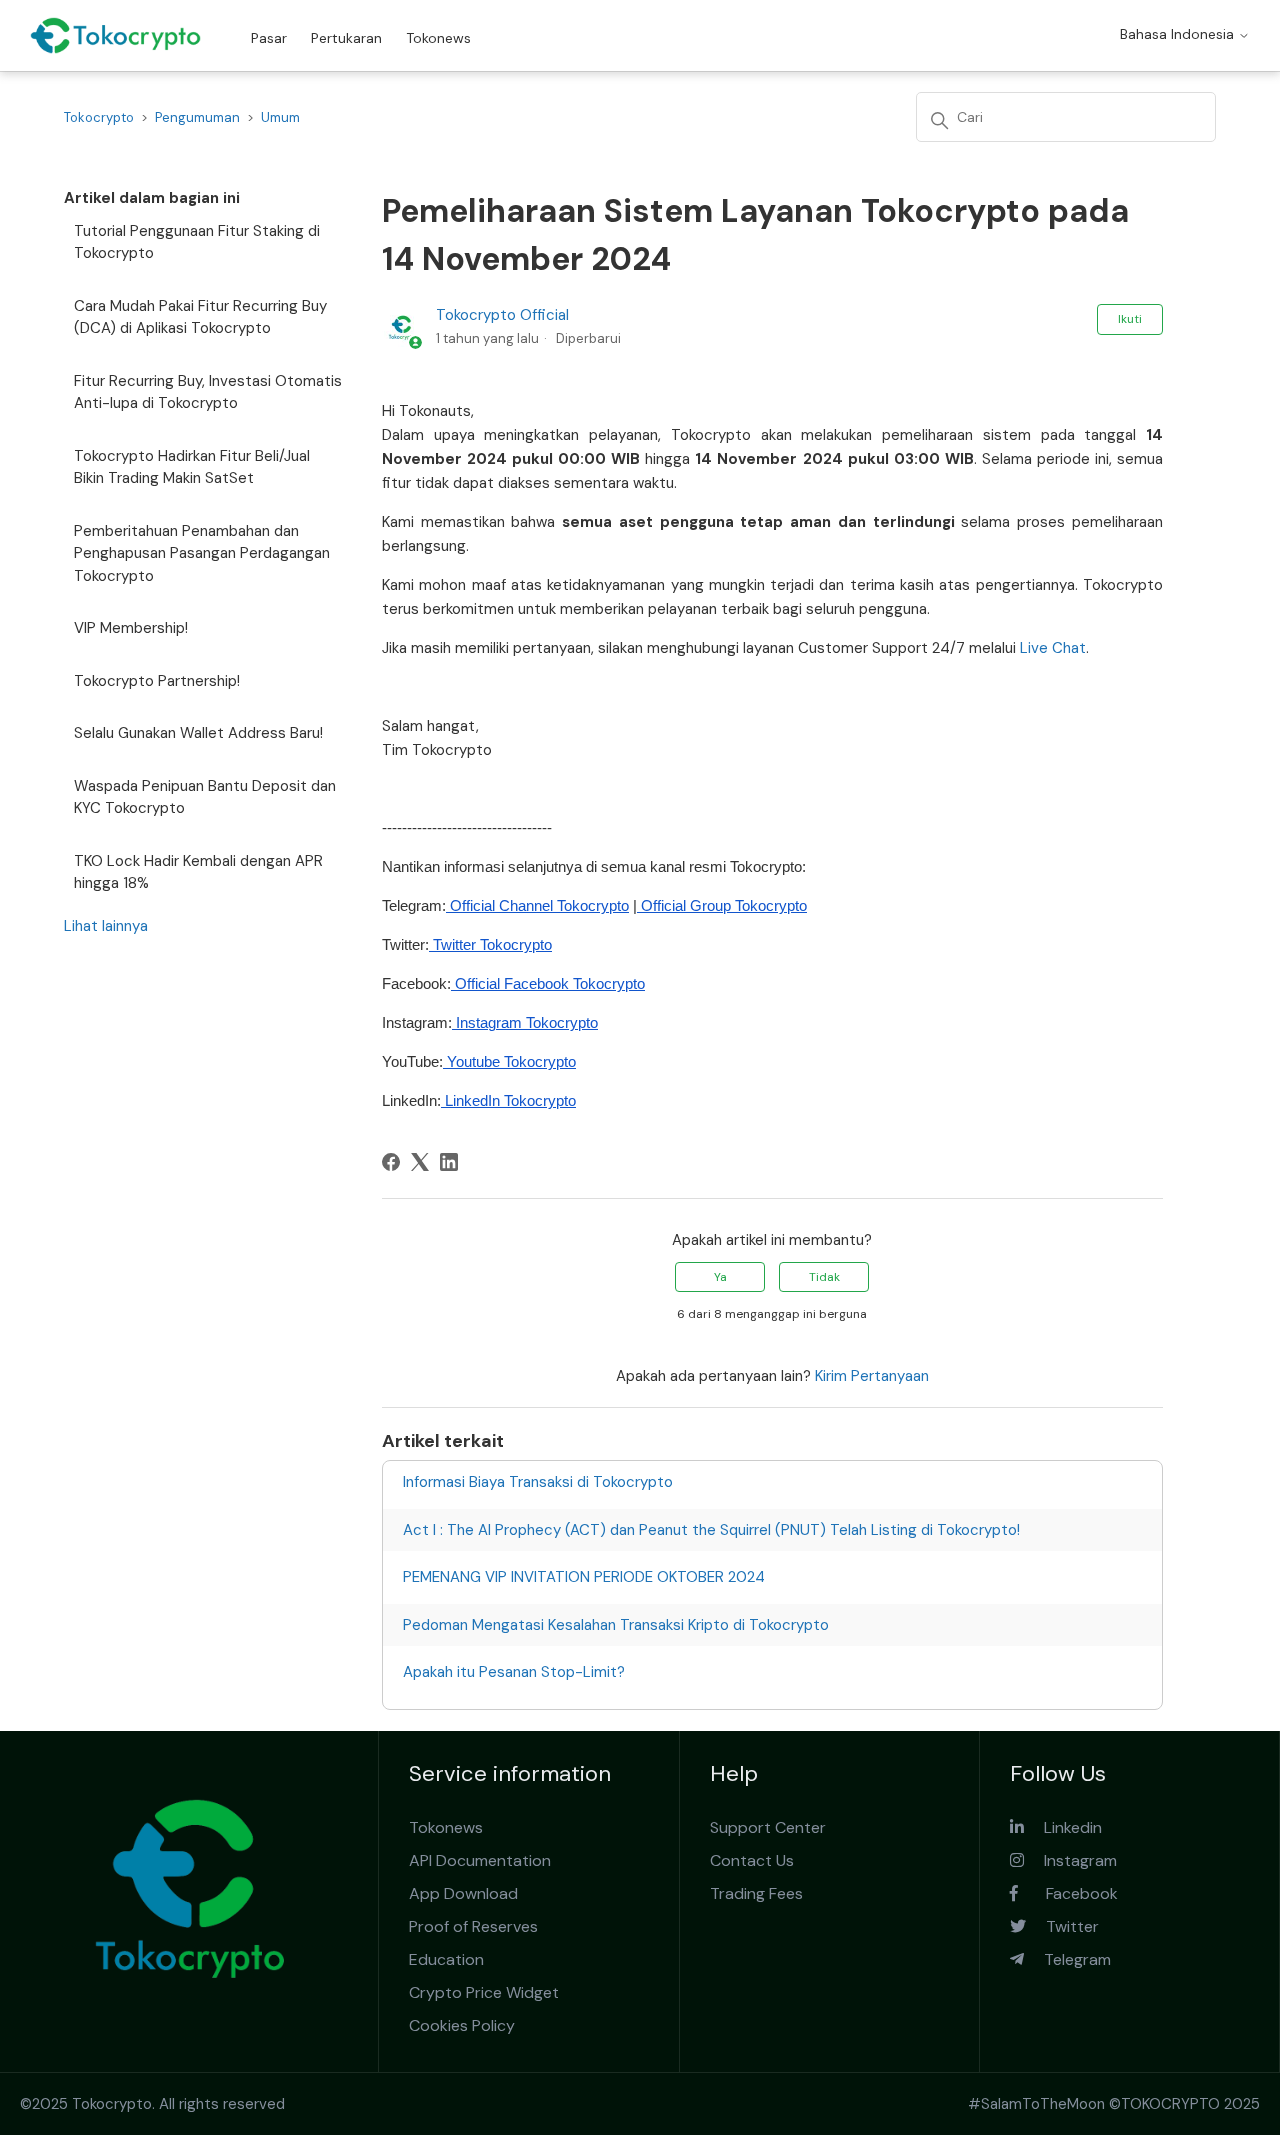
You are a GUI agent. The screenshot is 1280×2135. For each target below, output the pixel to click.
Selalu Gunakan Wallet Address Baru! (198, 733)
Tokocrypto (99, 117)
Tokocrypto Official (502, 315)
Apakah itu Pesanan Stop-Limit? (514, 1672)
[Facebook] (391, 1162)
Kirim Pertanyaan (872, 1376)
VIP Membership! (131, 628)
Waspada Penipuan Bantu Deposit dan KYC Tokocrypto (205, 797)
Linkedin (1063, 1827)
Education (446, 1959)
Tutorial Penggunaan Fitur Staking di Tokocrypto (197, 242)
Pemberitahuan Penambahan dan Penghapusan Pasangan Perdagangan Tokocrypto (202, 553)
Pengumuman (197, 117)
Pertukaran (346, 38)
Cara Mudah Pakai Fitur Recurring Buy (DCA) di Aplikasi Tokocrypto (200, 317)
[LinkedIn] (449, 1162)
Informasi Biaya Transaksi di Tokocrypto (538, 1482)
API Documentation (480, 1860)
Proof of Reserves (473, 1926)
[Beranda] (115, 35)
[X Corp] (420, 1162)
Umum (280, 117)
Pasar (269, 38)
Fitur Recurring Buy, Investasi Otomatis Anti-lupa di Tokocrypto (208, 392)
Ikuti (1130, 319)
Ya (720, 1277)
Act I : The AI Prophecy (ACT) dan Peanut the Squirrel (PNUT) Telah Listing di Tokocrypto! (711, 1530)
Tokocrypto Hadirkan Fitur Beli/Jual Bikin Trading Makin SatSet (192, 467)
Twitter (1062, 1926)
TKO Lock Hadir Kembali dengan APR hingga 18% (198, 872)
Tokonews (438, 38)
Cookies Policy (462, 2025)
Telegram (1067, 1959)
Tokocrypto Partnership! (157, 681)
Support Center (768, 1827)
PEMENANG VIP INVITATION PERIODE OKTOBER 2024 (584, 1577)
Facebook (1068, 1893)
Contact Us (752, 1860)
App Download (463, 1893)
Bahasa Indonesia (1179, 34)
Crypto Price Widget (484, 1992)
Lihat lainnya (106, 926)
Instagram (1070, 1860)
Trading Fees (756, 1893)
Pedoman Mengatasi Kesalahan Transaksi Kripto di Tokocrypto (616, 1625)
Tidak (824, 1277)
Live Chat (1053, 648)
